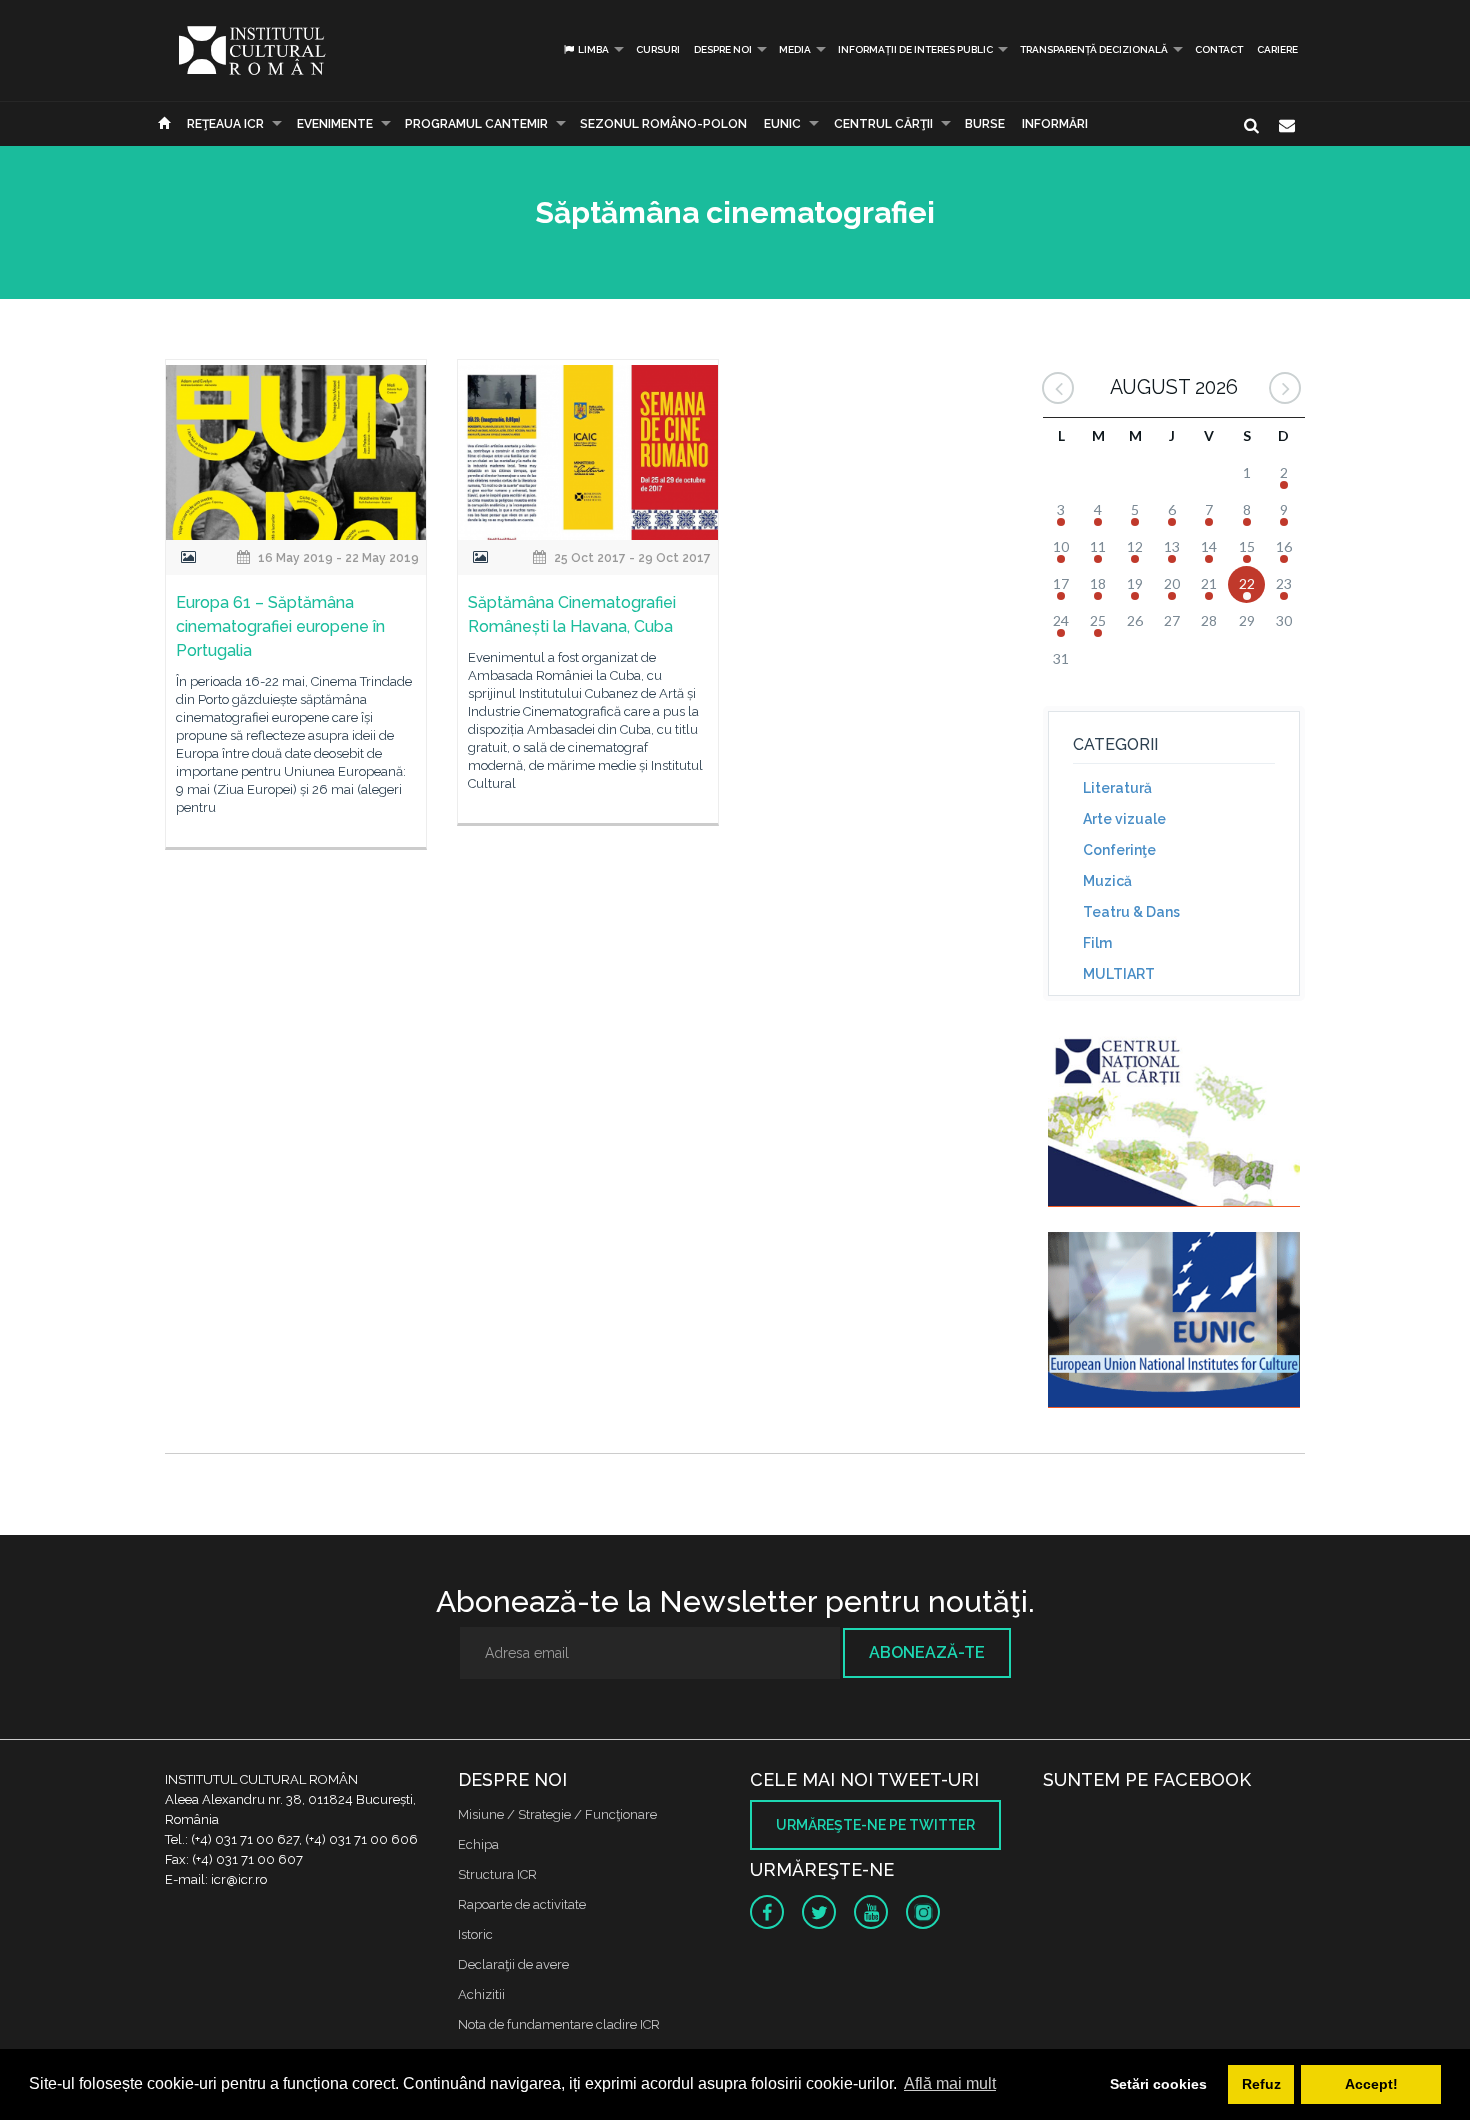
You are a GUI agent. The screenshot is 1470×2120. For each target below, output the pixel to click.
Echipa (478, 1844)
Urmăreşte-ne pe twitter (875, 1825)
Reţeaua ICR (225, 124)
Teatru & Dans (1131, 912)
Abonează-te (927, 1652)
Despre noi (723, 49)
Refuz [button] (1261, 2084)
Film (1097, 943)
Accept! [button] (1371, 2084)
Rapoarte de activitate (522, 1904)
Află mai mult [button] (950, 2083)
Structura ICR (497, 1874)
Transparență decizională (1094, 49)
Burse (985, 124)
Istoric (475, 1934)
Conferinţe (1119, 850)
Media (795, 49)
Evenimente (335, 124)
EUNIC (782, 124)
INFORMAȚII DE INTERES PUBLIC (915, 49)
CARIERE (1277, 49)
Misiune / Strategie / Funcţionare (557, 1814)
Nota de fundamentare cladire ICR (559, 2024)
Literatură (1117, 788)
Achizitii (481, 1994)
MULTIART (1119, 974)
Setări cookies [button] (1158, 2084)
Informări (1055, 124)
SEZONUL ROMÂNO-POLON (663, 124)
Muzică (1107, 881)
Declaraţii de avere (513, 1964)
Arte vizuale (1124, 819)
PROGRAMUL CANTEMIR (476, 124)
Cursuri (658, 49)
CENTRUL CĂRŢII (883, 124)
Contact (1219, 49)
